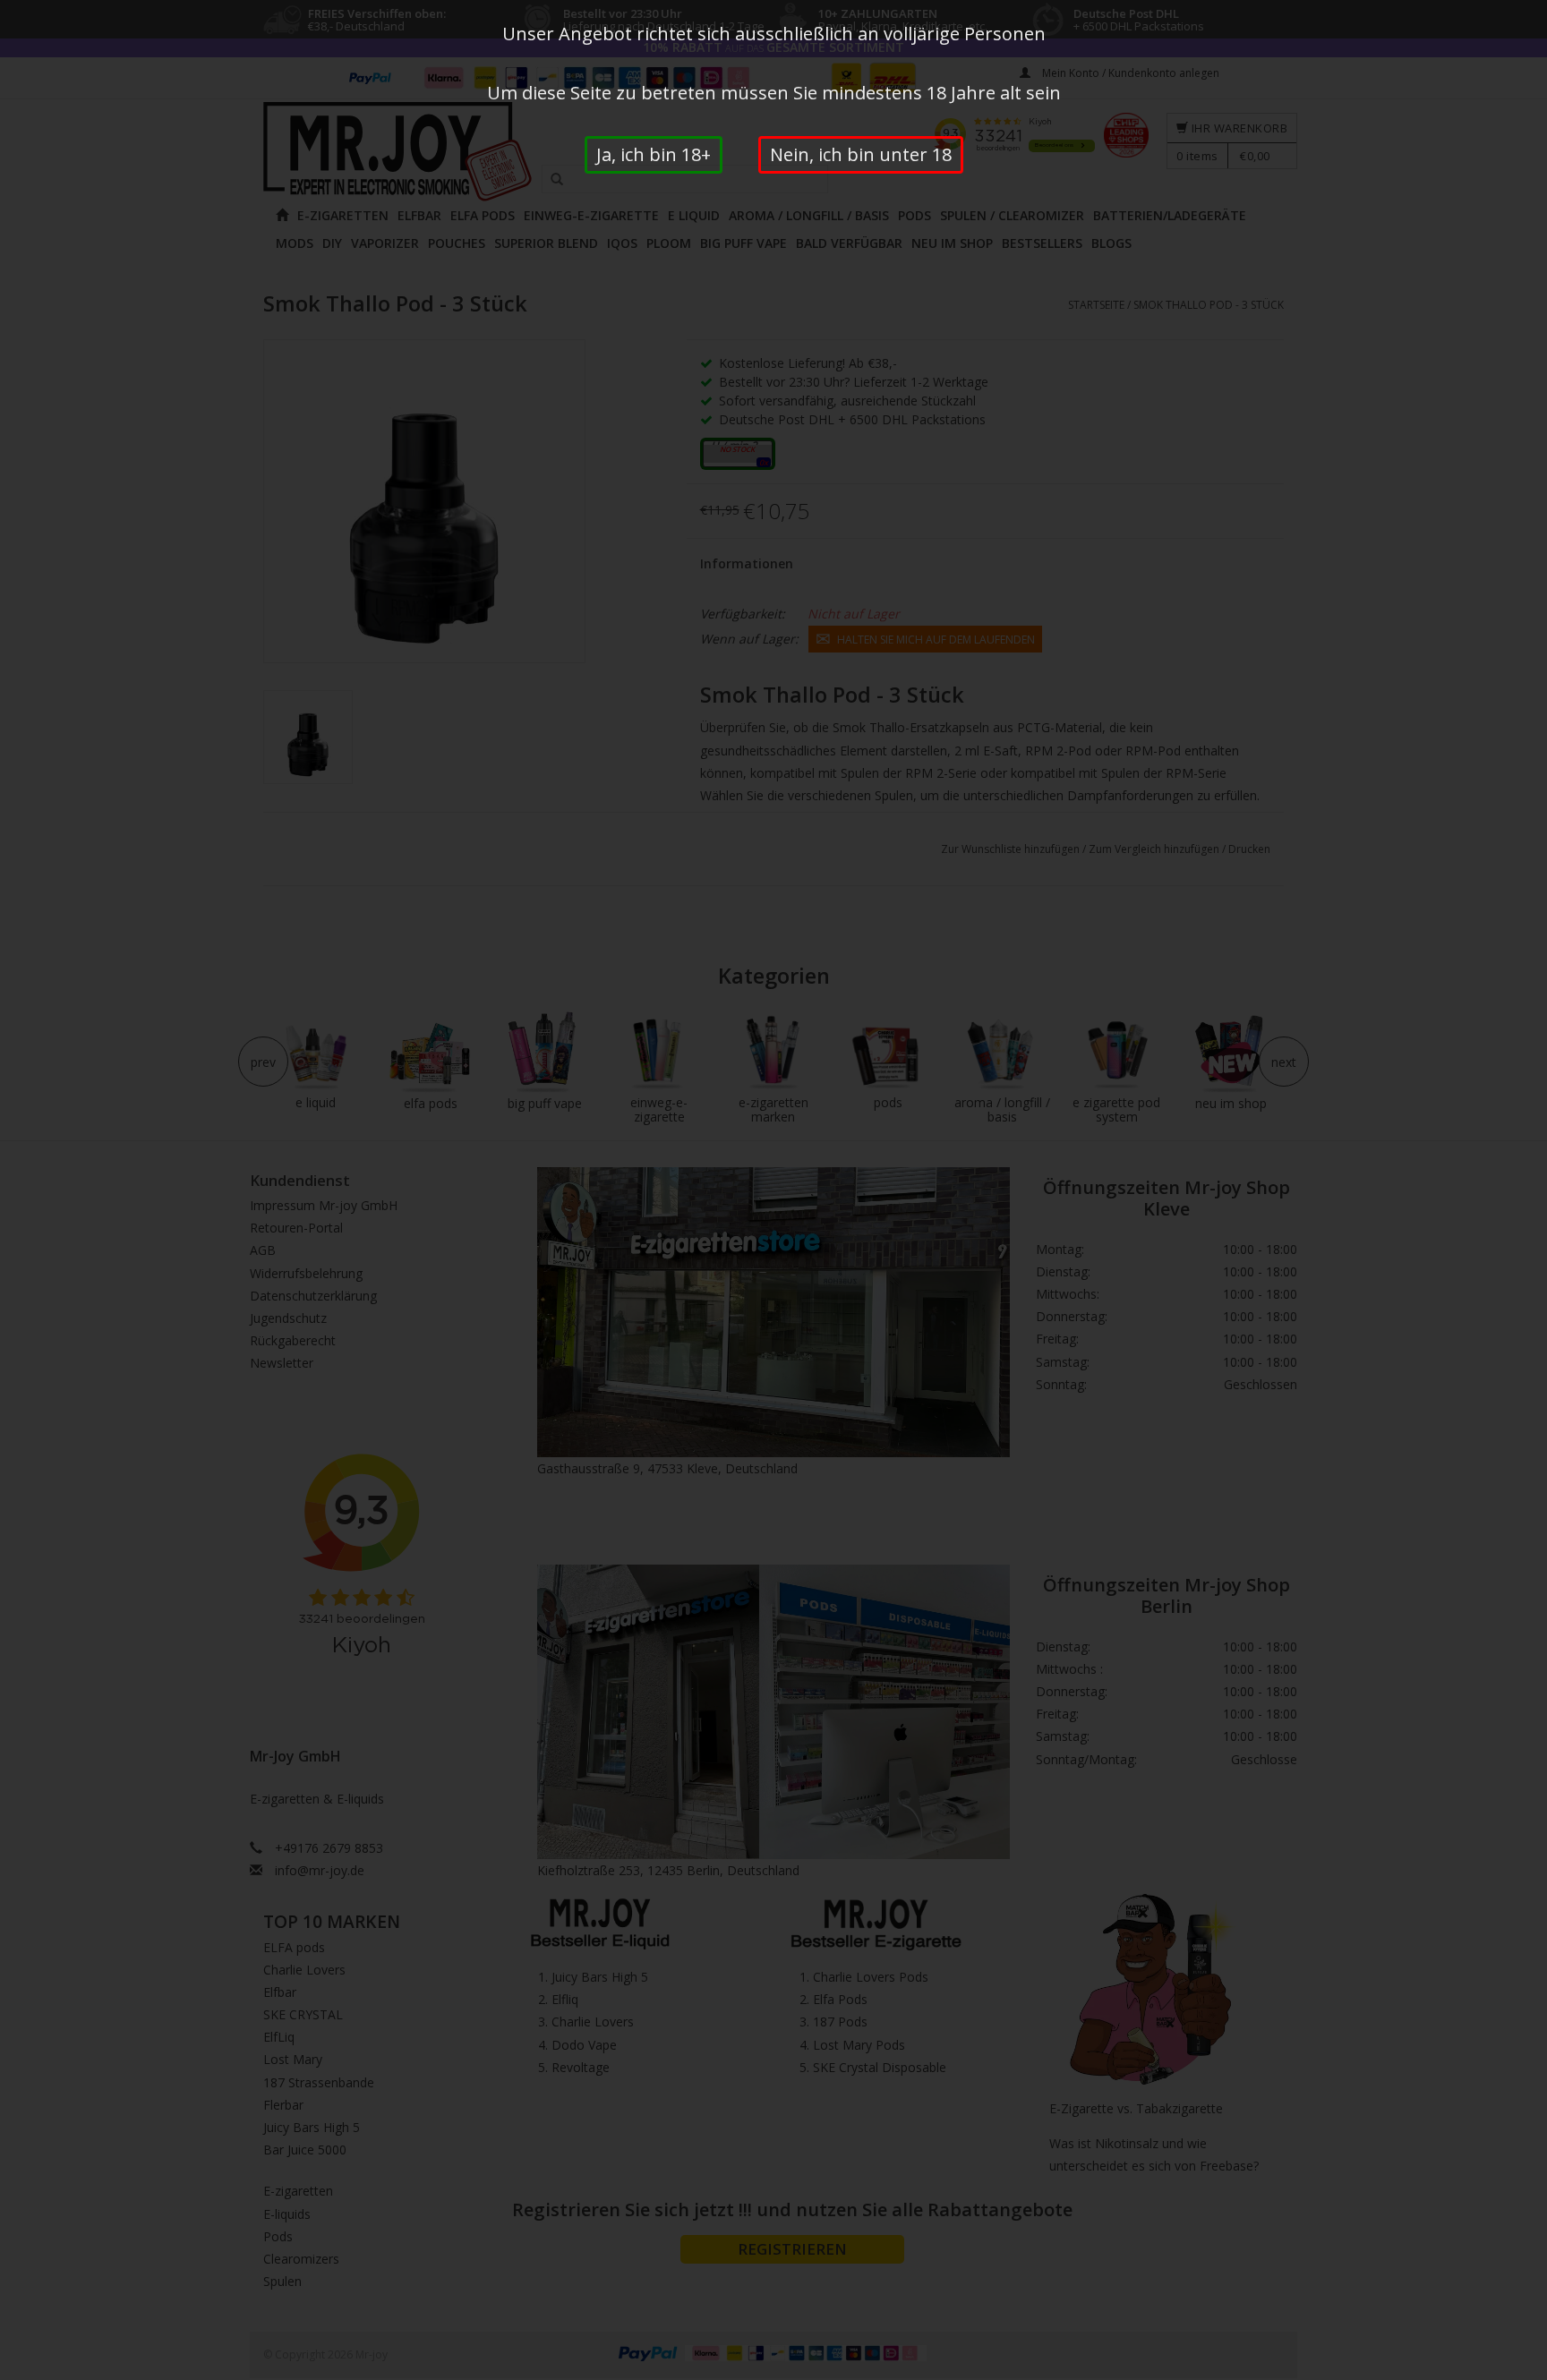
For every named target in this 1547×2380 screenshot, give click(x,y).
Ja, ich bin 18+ (654, 154)
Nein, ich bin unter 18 (861, 154)
